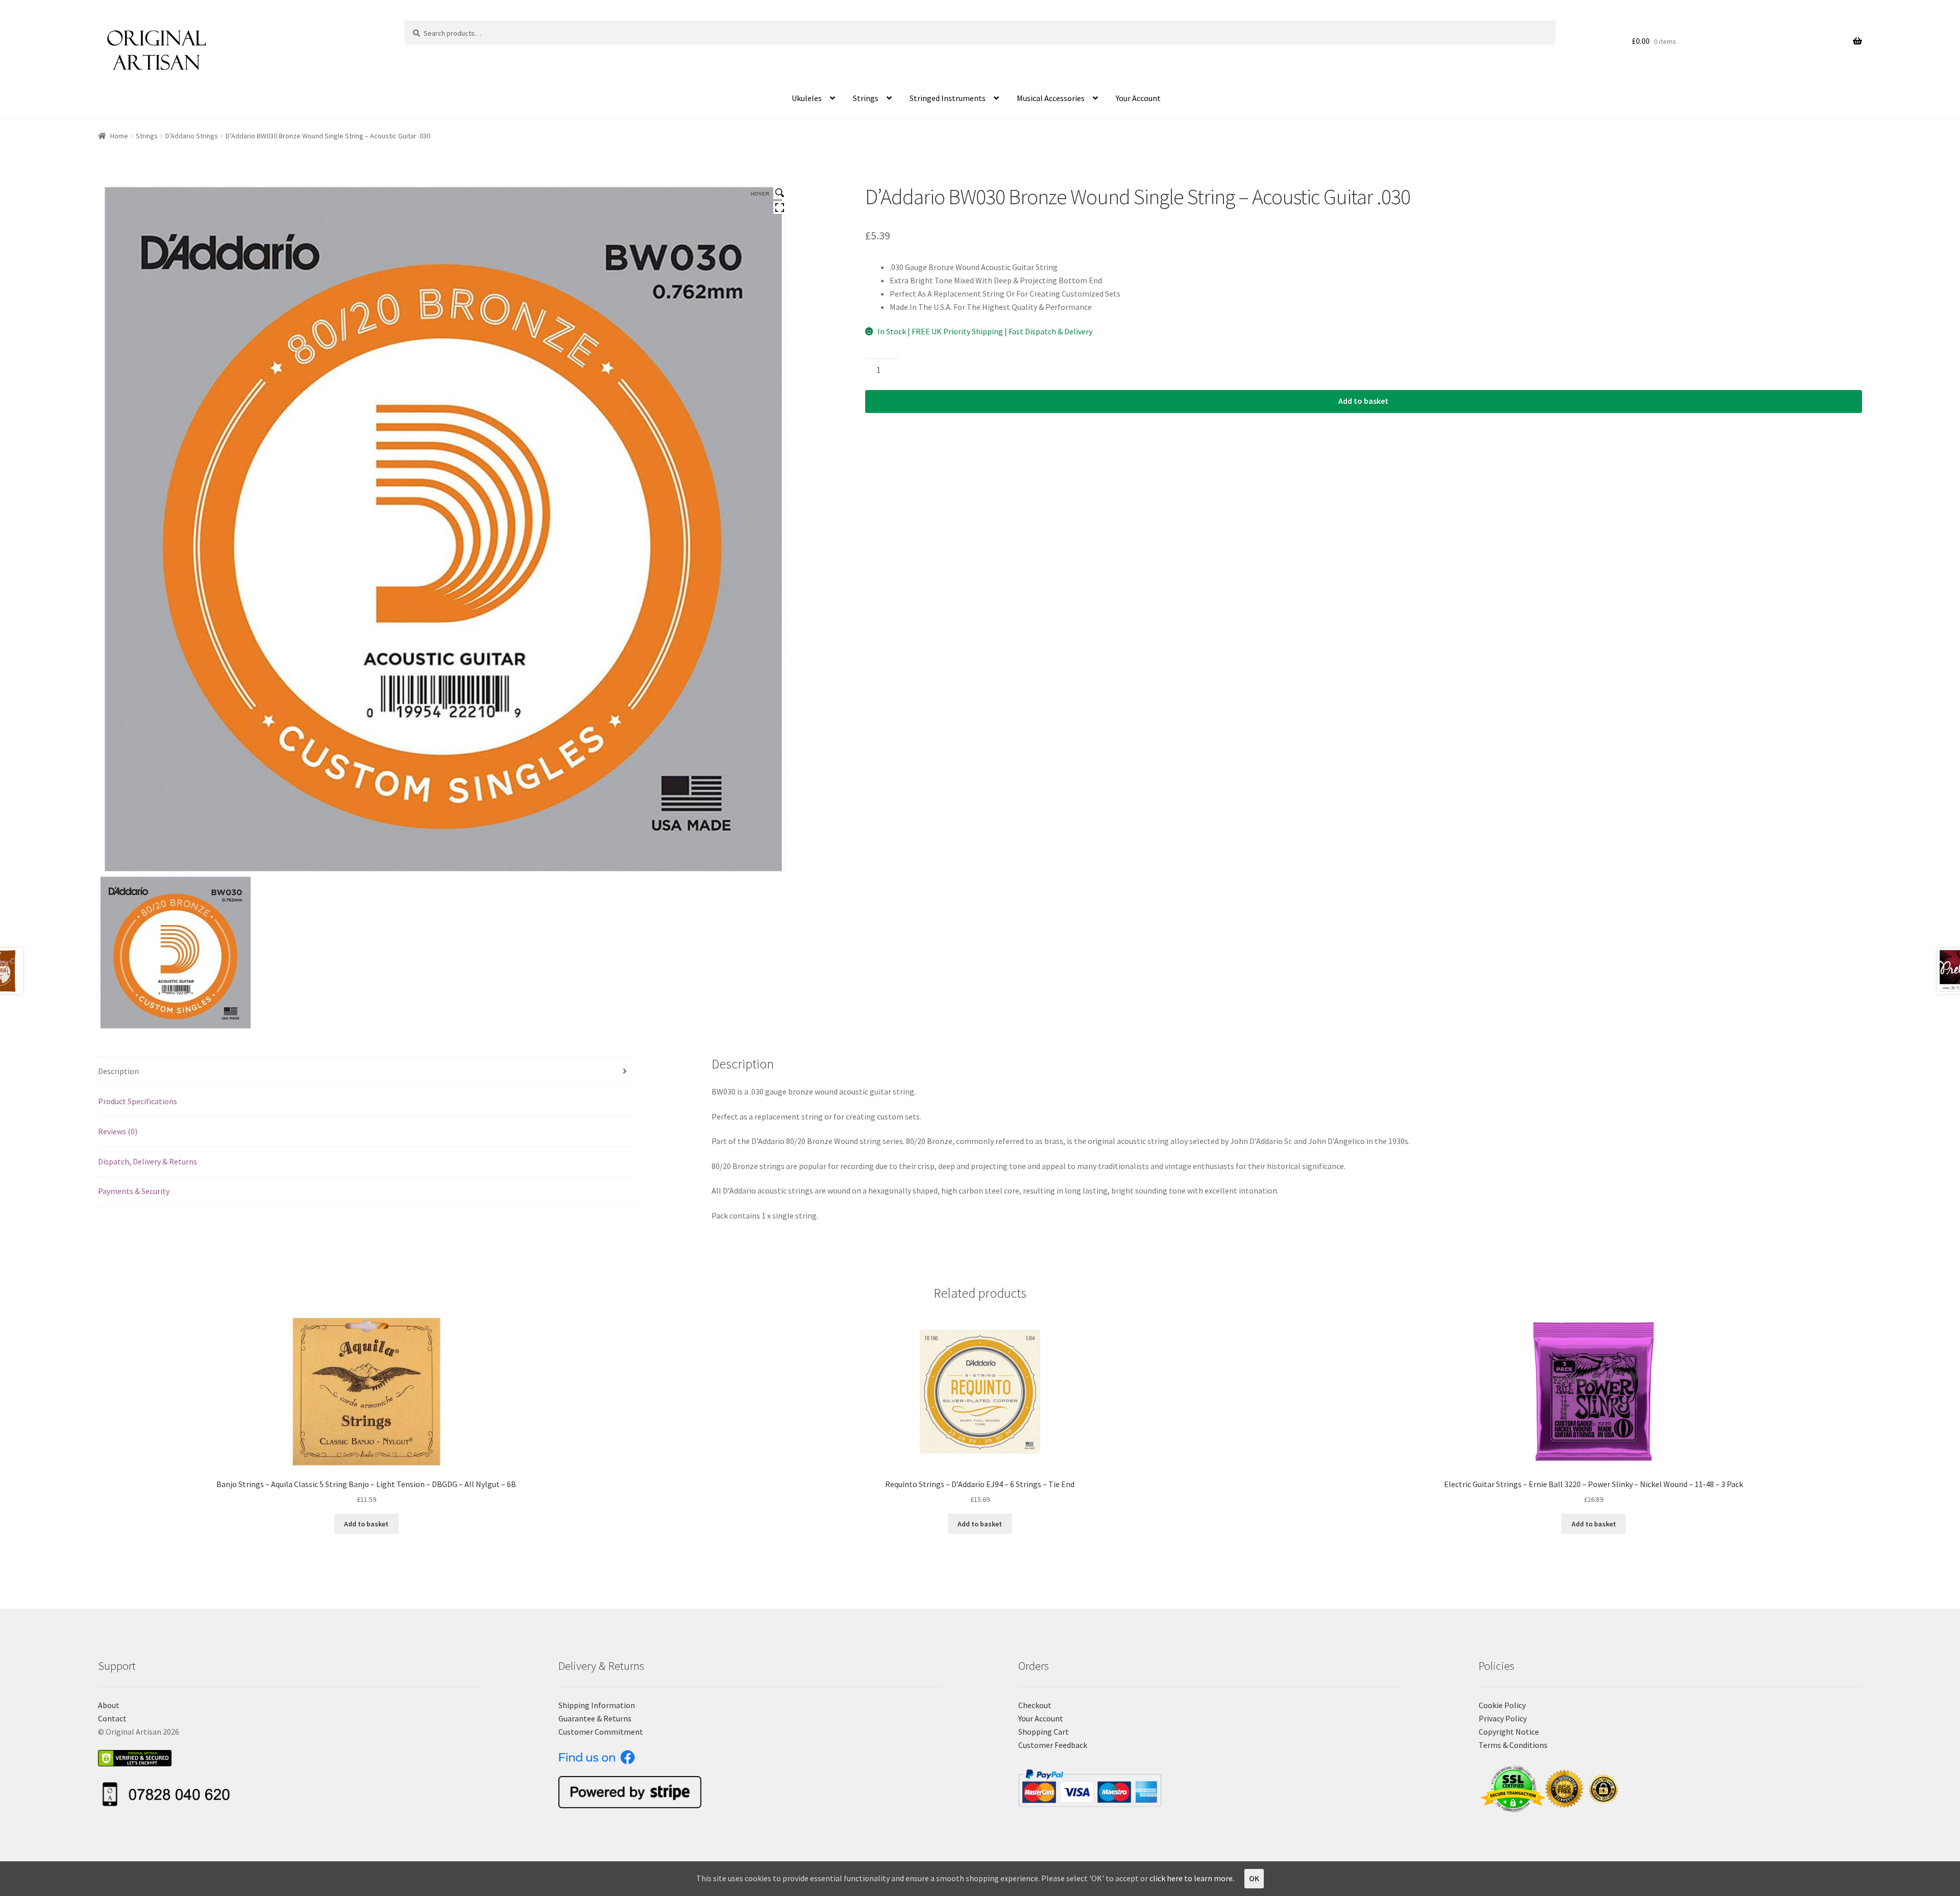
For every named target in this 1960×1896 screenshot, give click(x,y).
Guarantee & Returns (595, 1718)
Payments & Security (134, 1191)
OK (1254, 1878)
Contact (112, 1718)
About (109, 1705)
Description (118, 1071)
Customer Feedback (1053, 1745)
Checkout (1035, 1705)
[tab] (366, 1072)
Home (119, 136)
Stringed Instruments (948, 98)
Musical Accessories (1051, 98)
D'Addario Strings (192, 136)
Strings (866, 98)
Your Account (1138, 98)
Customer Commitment (601, 1732)
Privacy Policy (1503, 1718)
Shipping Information (597, 1705)
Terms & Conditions (1513, 1745)
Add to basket (1363, 401)
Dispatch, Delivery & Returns (148, 1161)
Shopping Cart (1044, 1732)
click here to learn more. (1192, 1878)
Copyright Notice (1509, 1732)
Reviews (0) (118, 1131)
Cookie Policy (1502, 1705)
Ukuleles (807, 98)
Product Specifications (138, 1101)
